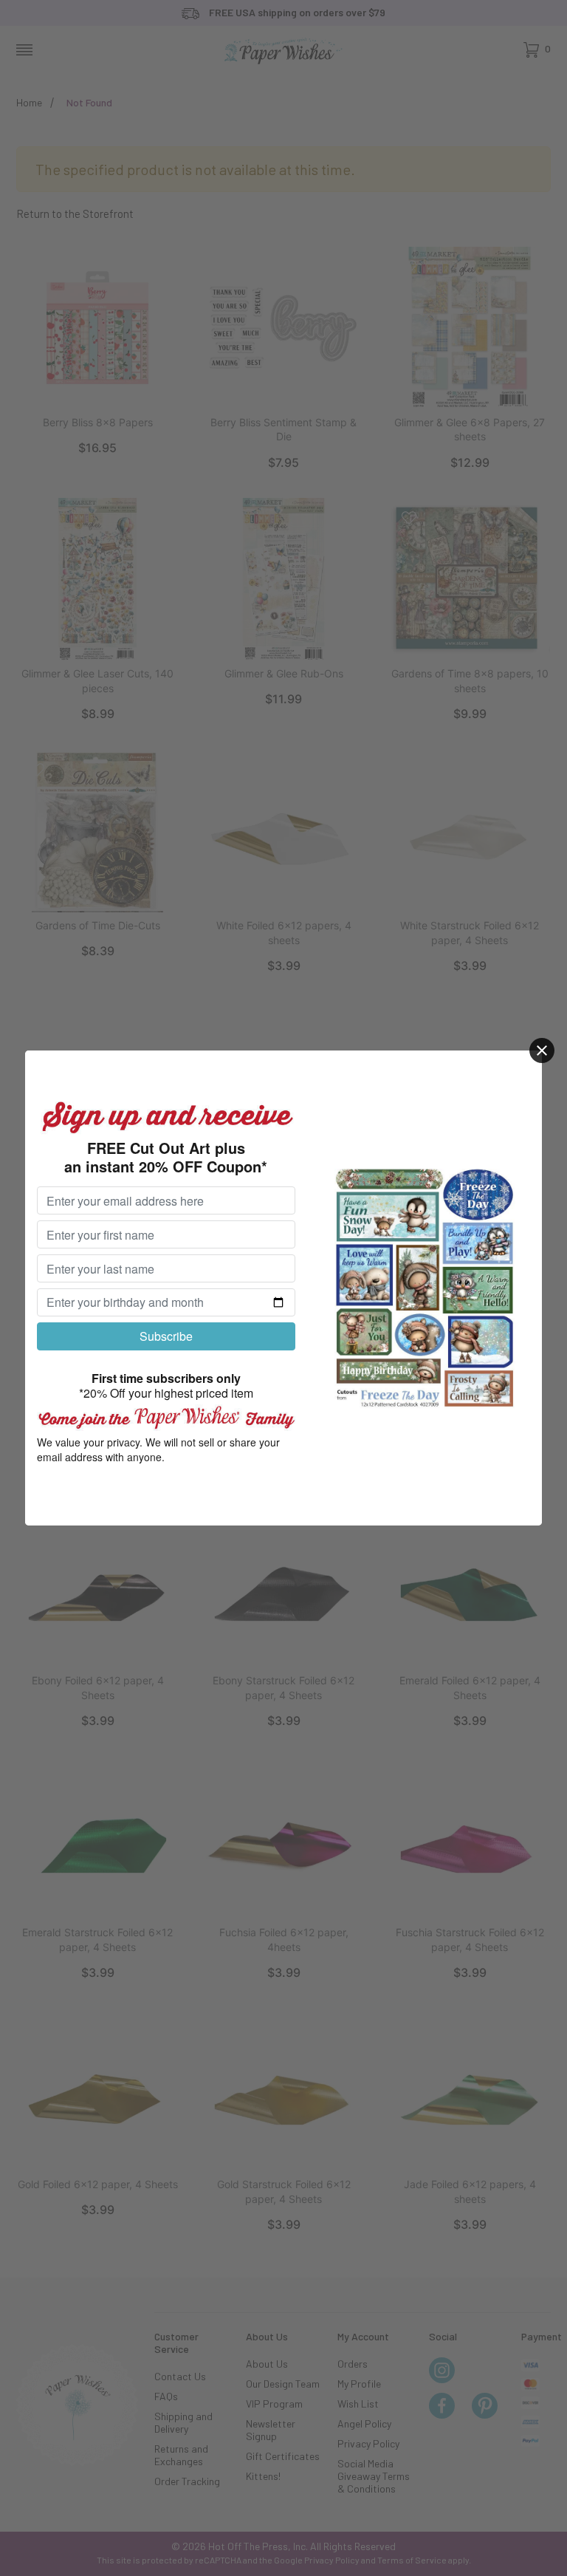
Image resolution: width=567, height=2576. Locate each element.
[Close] (542, 1050)
